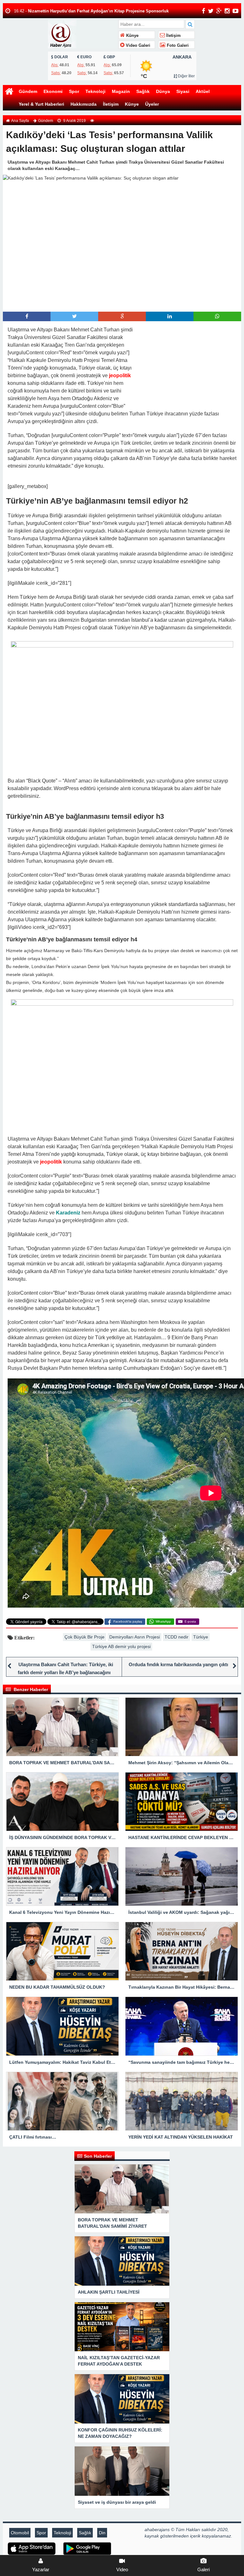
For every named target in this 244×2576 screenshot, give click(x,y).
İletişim (173, 36)
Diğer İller (186, 76)
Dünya (163, 91)
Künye (132, 36)
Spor (74, 91)
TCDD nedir (176, 1637)
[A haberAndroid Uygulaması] (87, 2548)
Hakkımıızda (84, 104)
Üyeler (152, 104)
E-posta (190, 1621)
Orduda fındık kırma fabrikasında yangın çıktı (178, 1664)
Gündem (28, 91)
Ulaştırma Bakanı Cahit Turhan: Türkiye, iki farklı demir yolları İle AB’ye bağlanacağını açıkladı (65, 1672)
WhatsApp (163, 1621)
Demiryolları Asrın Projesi (135, 1637)
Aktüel (203, 91)
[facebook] (203, 11)
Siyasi (183, 91)
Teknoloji (95, 91)
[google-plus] (219, 11)
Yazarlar (41, 2569)
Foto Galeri (177, 46)
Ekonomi (53, 91)
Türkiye (201, 1637)
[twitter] (211, 11)
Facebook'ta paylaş (128, 1621)
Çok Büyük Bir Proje (85, 1637)
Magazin (121, 91)
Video (122, 2569)
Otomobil (20, 2533)
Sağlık (143, 91)
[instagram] (227, 11)
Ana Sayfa (20, 121)
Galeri (203, 2569)
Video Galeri (137, 46)
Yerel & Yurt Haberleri (41, 104)
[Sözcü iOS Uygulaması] (32, 2548)
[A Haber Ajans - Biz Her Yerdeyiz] (82, 33)
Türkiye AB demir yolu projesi (121, 1646)
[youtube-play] (236, 11)
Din (102, 2533)
